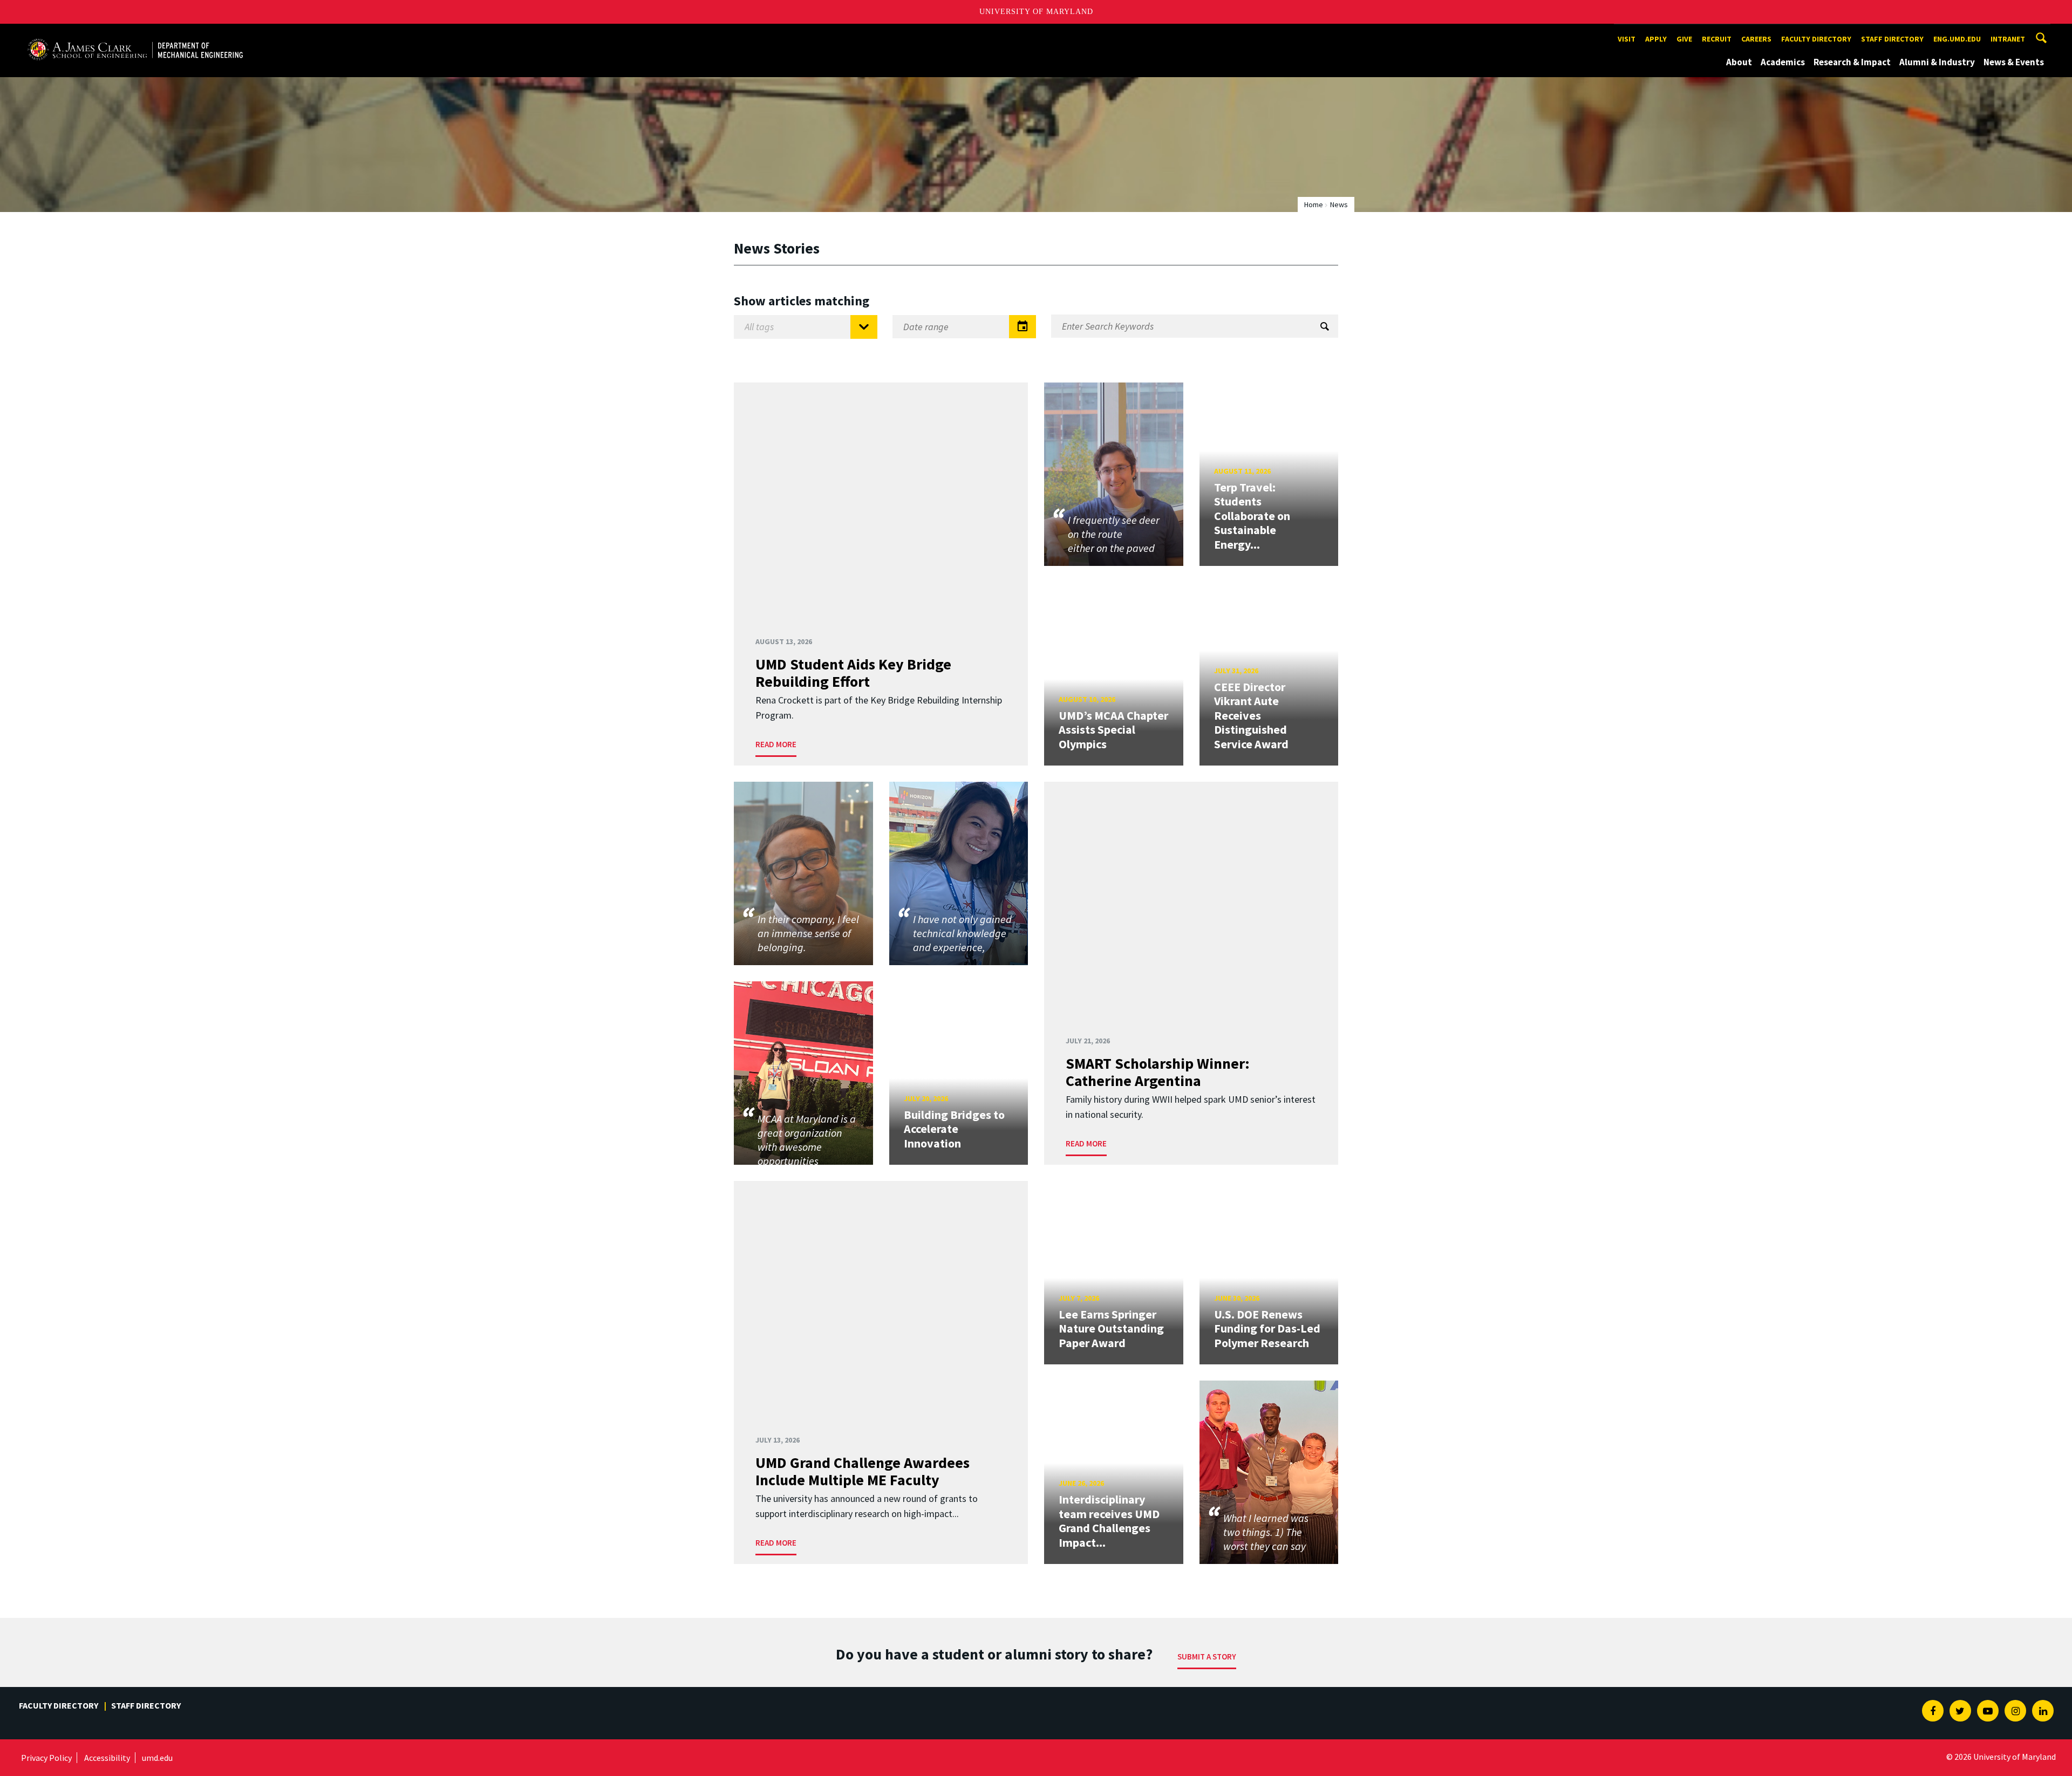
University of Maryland (1036, 12)
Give (1684, 39)
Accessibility (107, 1758)
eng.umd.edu (1957, 39)
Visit (1627, 39)
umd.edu (157, 1758)
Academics (1783, 62)
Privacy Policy (46, 1758)
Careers (1756, 39)
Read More (776, 744)
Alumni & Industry (1937, 62)
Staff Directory (1892, 39)
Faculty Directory (1816, 39)
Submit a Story (1207, 1657)
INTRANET (2008, 39)
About (1739, 62)
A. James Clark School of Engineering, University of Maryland (135, 34)
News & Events (2014, 62)
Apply (1656, 39)
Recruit (1717, 39)
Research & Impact (1852, 62)
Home (1314, 204)
